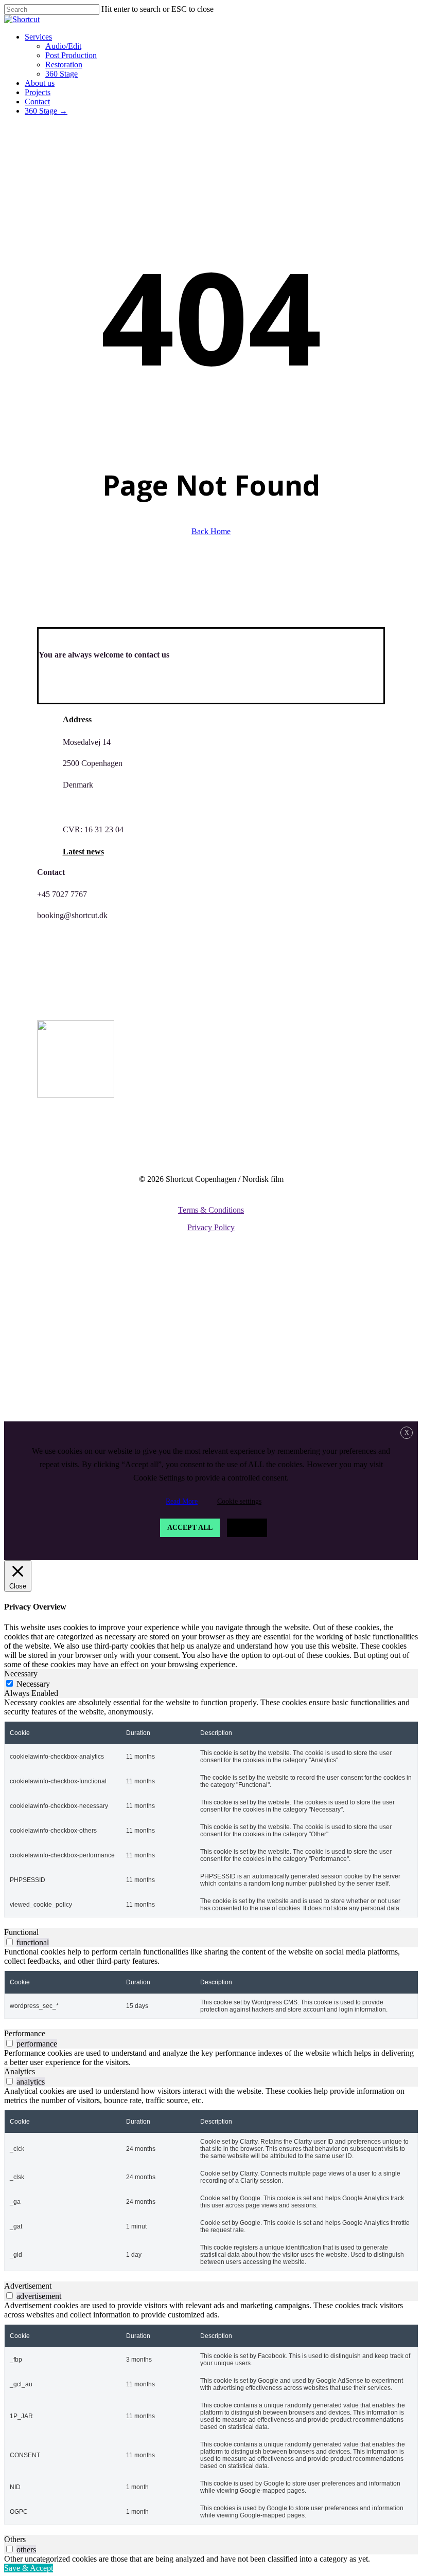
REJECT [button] (247, 1528)
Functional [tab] (21, 1932)
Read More (182, 1501)
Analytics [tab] (20, 2071)
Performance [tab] (25, 2033)
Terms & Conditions (211, 1210)
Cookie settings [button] (239, 1501)
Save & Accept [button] (29, 2568)
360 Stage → (56, 1401)
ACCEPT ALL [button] (190, 1528)
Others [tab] (15, 2539)
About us (48, 1354)
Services (46, 1277)
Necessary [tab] (21, 1674)
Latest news (83, 852)
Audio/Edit (73, 1293)
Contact (46, 1385)
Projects (47, 1370)
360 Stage (70, 1339)
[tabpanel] (211, 1808)
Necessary (33, 1684)
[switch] (10, 1942)
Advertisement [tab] (28, 2286)
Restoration (78, 1323)
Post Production (88, 1308)
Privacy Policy (211, 1227)
